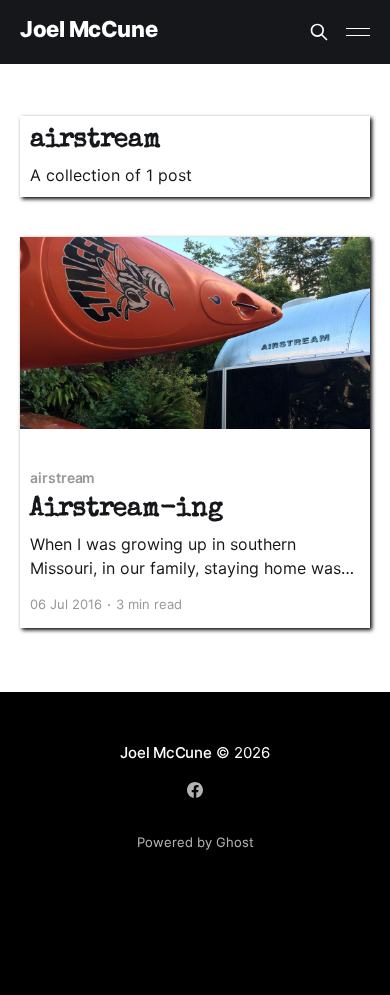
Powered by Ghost (195, 842)
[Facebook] (195, 790)
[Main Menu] (358, 32)
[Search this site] (319, 32)
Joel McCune (88, 29)
